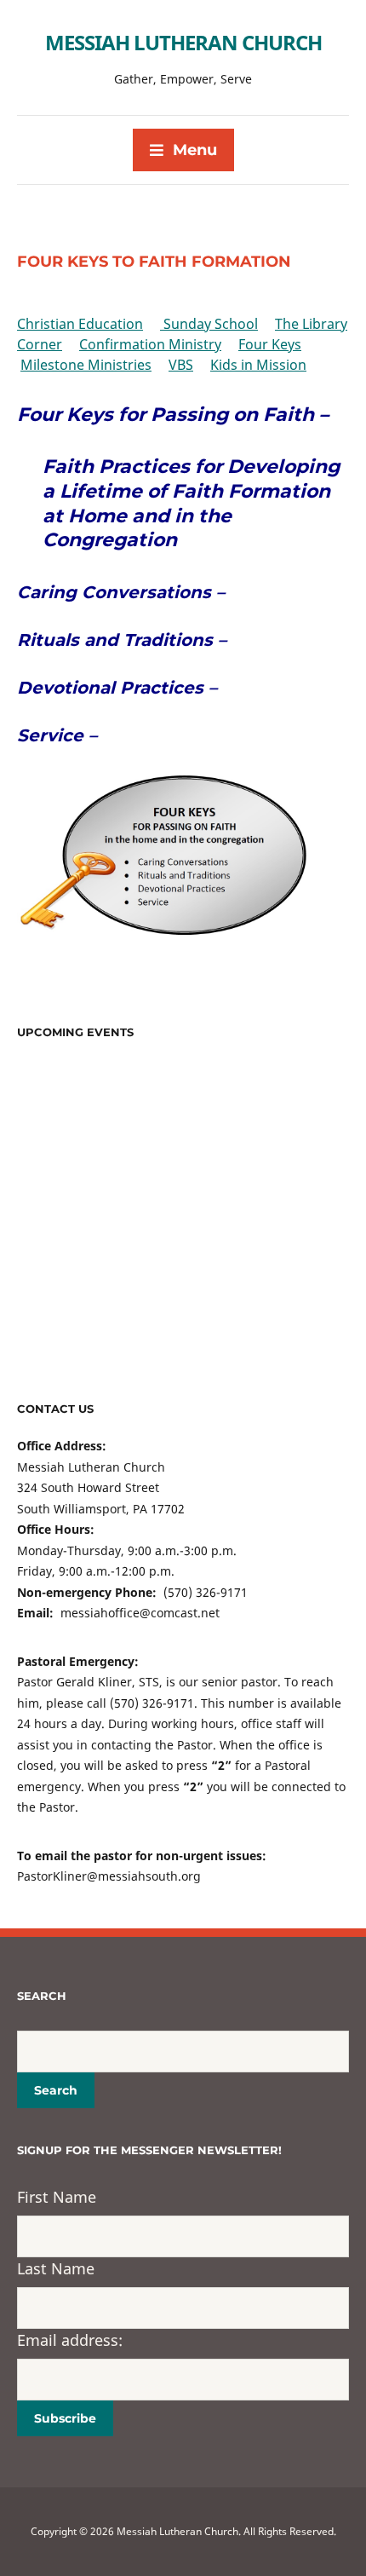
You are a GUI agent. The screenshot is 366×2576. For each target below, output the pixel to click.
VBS (181, 365)
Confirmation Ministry (150, 344)
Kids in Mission (258, 365)
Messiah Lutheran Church (183, 42)
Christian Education (80, 324)
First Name (57, 2197)
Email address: (70, 2340)
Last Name (56, 2268)
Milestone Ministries (86, 365)
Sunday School (209, 324)
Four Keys (270, 344)
